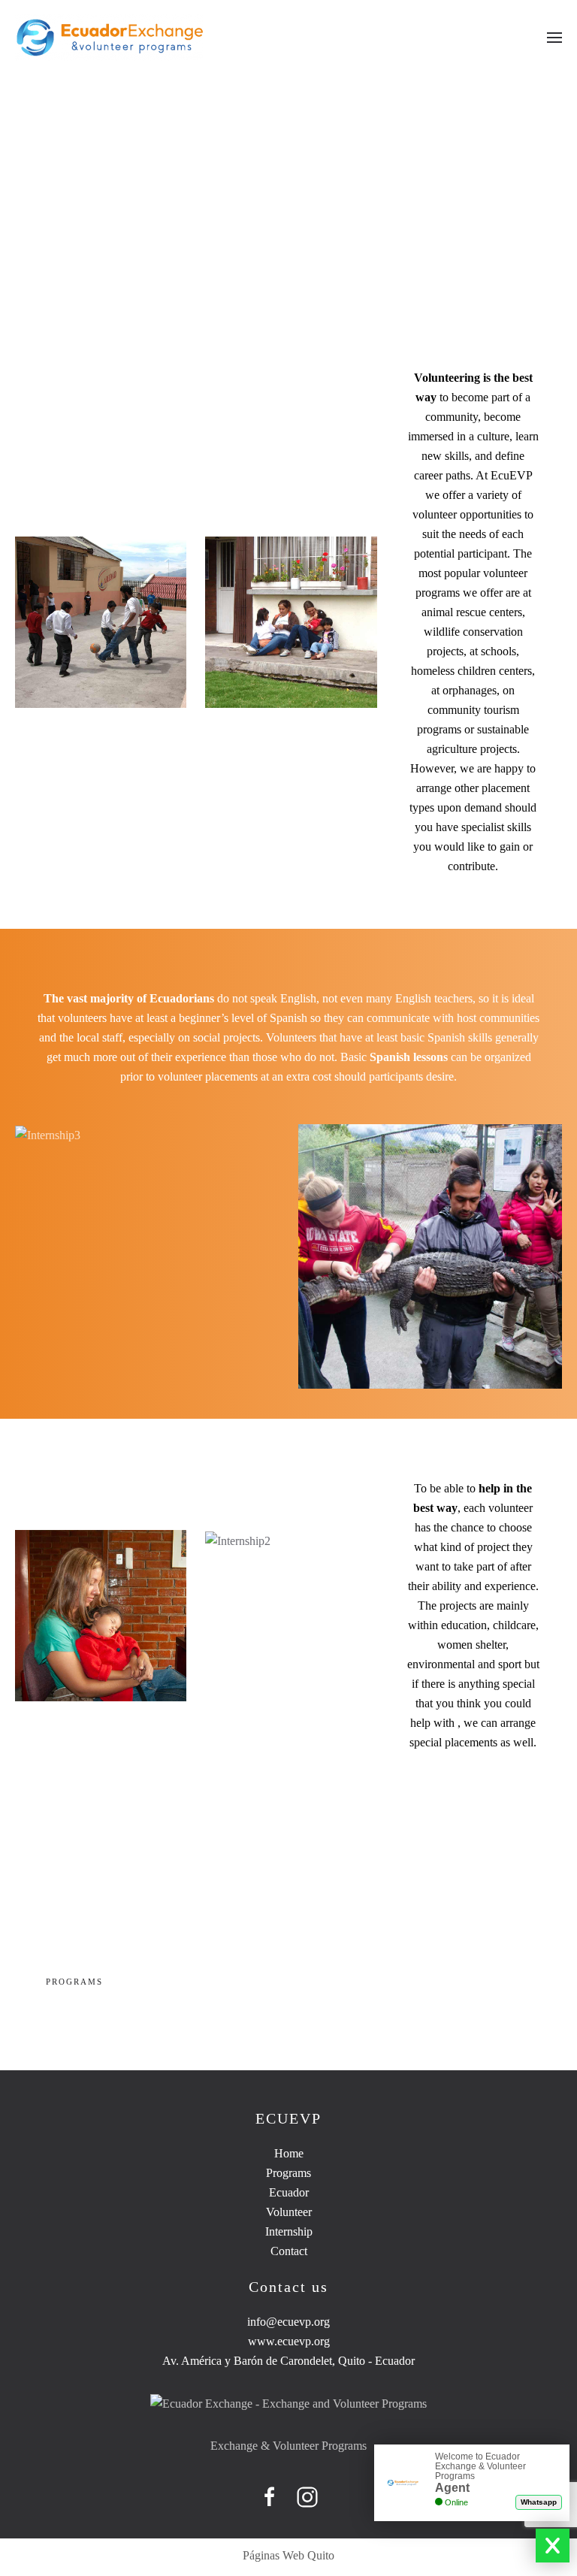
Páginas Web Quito (288, 2555)
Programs (74, 1982)
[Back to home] (111, 38)
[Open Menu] (554, 38)
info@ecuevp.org (288, 2322)
